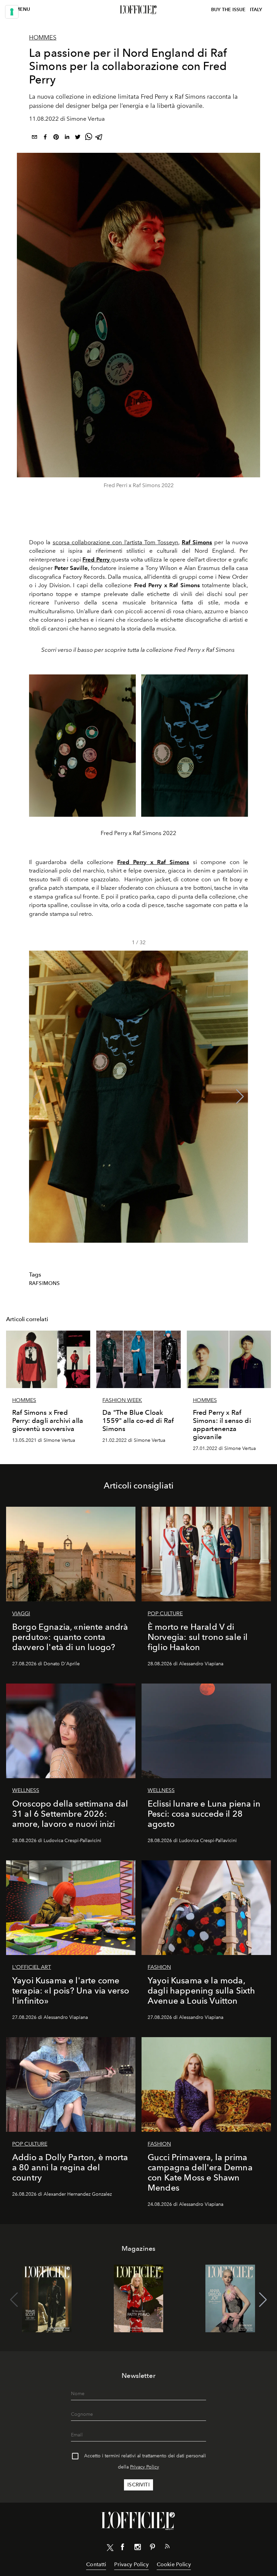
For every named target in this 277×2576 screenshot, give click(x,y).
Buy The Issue (228, 10)
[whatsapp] (89, 138)
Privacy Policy (145, 2467)
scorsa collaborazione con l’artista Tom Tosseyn (116, 542)
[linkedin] (67, 138)
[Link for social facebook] (123, 2548)
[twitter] (78, 138)
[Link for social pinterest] (152, 2548)
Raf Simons (197, 542)
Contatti (96, 2564)
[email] (34, 138)
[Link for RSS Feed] (167, 2548)
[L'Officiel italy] (138, 10)
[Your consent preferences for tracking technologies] (12, 12)
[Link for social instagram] (137, 2548)
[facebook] (45, 138)
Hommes (43, 38)
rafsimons (44, 1283)
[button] (240, 1097)
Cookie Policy (174, 2564)
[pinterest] (56, 138)
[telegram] (99, 138)
